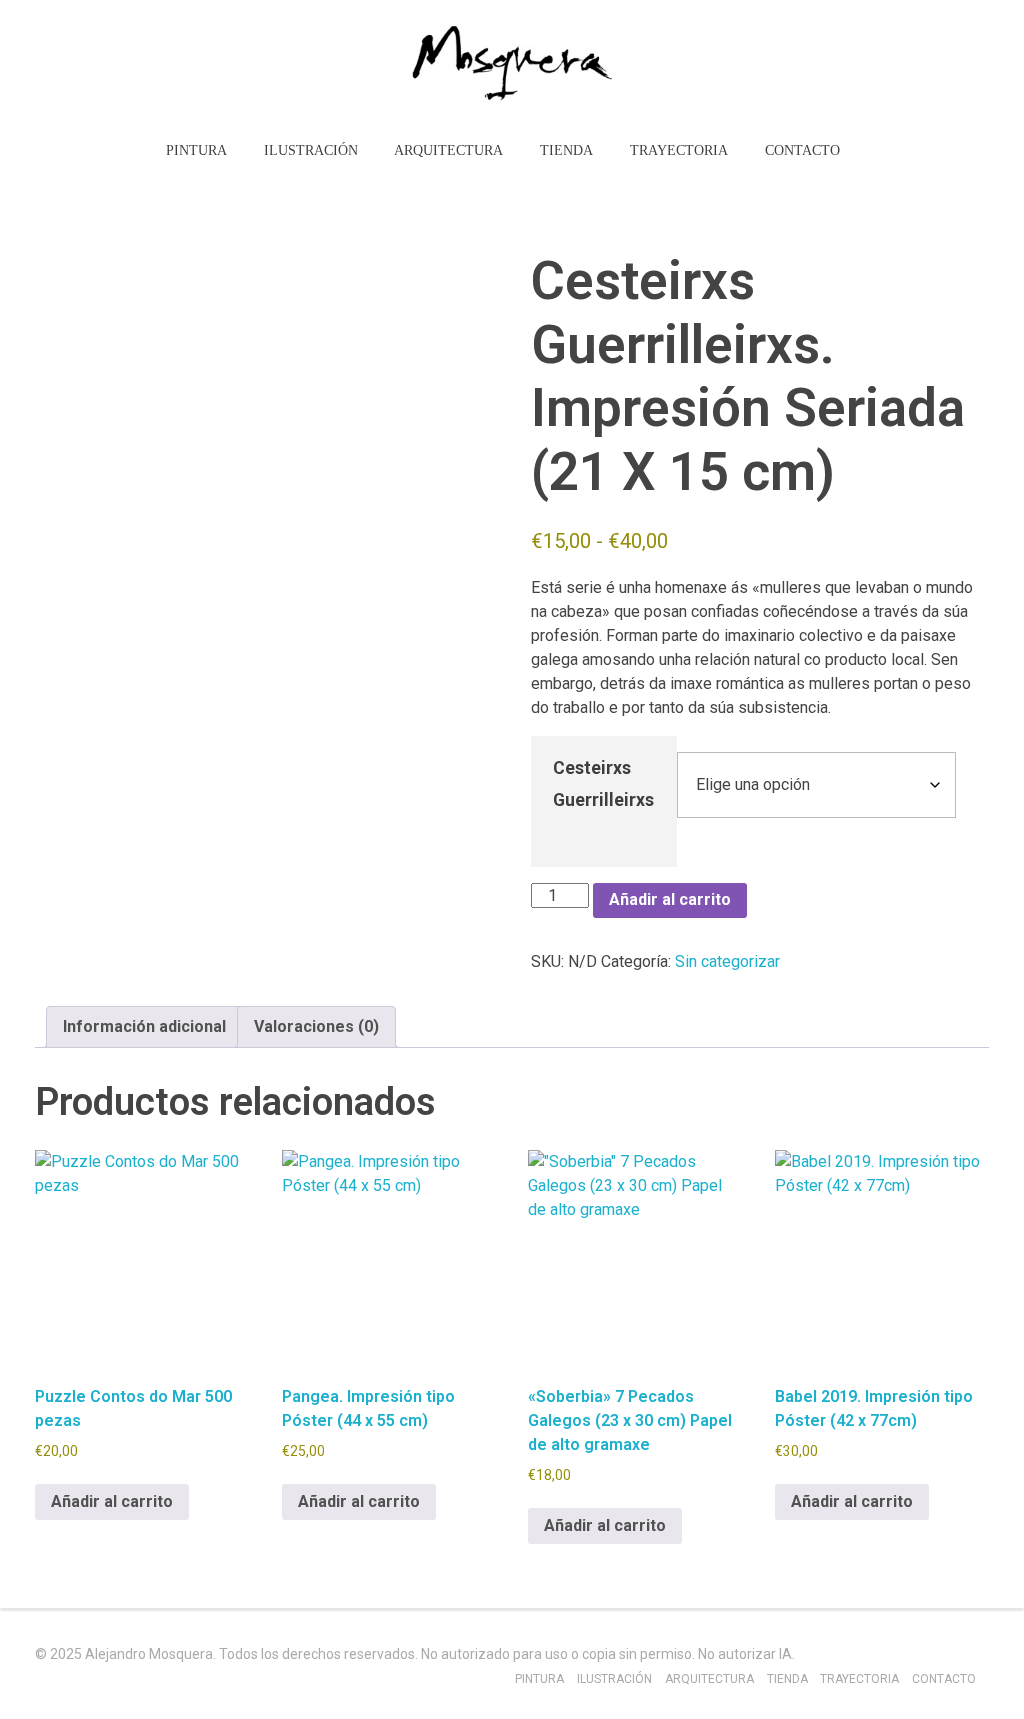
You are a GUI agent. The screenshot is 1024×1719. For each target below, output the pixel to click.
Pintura (539, 1679)
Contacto (944, 1679)
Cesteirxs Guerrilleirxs (603, 784)
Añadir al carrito (670, 899)
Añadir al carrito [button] (112, 1501)
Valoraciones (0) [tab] (316, 1026)
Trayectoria (859, 1679)
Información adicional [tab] (144, 1026)
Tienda (787, 1679)
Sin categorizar (727, 961)
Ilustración (614, 1679)
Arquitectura (709, 1679)
